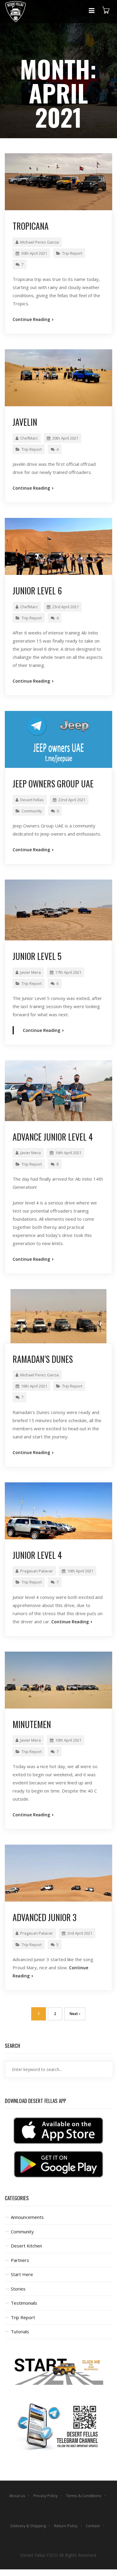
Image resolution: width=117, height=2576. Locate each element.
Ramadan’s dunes (43, 1359)
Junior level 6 (37, 591)
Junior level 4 (37, 1555)
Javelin (25, 422)
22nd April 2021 (72, 800)
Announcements (27, 2217)
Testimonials (24, 2303)
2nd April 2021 (80, 1933)
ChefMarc (29, 438)
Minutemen (32, 1724)
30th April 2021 (34, 253)
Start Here (22, 2274)
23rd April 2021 (65, 607)
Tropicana (31, 226)
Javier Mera (30, 972)
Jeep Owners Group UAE (53, 784)
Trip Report (72, 253)
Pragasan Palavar (36, 1571)
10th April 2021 (80, 1571)
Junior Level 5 (37, 956)
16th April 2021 (68, 1153)
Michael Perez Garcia (39, 242)
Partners (20, 2260)
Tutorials (20, 2331)
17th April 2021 (68, 972)
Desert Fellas (32, 800)
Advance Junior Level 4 (53, 1137)
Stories (18, 2289)
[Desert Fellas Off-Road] (15, 12)
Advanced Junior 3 (45, 1917)
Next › (75, 2014)
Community (32, 811)
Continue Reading (32, 319)
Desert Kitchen (26, 2246)
